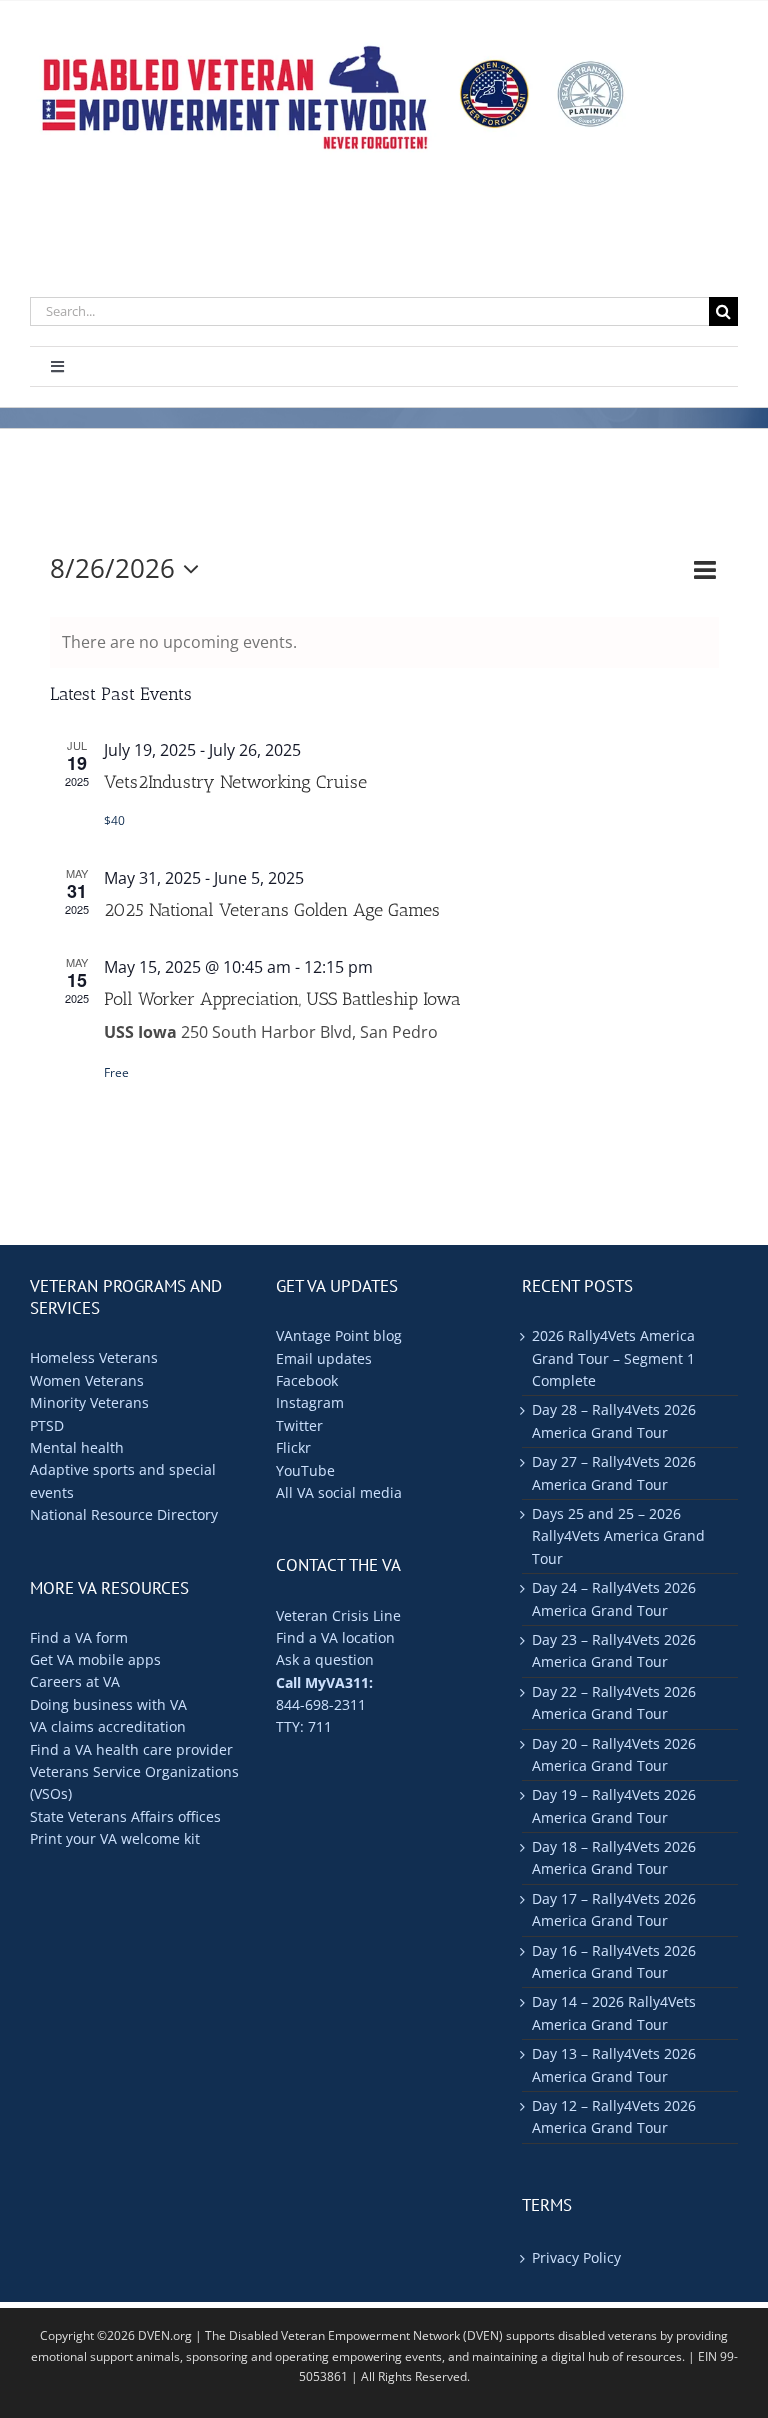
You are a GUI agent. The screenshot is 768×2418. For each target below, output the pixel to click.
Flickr (293, 1447)
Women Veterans (87, 1380)
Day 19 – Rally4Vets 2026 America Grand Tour (614, 1805)
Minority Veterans (89, 1402)
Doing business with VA (108, 1704)
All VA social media (339, 1492)
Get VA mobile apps (95, 1659)
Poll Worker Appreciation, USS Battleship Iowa (282, 999)
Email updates (324, 1358)
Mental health (77, 1447)
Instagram (310, 1402)
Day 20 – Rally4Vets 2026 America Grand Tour (614, 1754)
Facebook (307, 1380)
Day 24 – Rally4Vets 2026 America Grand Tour (614, 1598)
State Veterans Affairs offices (125, 1816)
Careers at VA (75, 1681)
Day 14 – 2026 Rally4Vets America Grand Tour (614, 2012)
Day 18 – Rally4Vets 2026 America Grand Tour (614, 1857)
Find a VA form (79, 1637)
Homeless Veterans (94, 1357)
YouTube (305, 1470)
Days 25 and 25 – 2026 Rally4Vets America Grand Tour (618, 1536)
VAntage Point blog (339, 1335)
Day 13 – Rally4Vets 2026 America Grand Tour (614, 2064)
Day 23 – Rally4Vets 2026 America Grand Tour (614, 1650)
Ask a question (325, 1659)
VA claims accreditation (108, 1726)
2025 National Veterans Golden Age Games (272, 910)
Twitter (299, 1425)
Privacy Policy (576, 2257)
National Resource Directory (124, 1514)
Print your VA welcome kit (115, 1838)
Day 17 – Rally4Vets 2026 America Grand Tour (614, 1909)
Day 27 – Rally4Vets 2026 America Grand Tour (614, 1472)
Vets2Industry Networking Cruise (235, 782)
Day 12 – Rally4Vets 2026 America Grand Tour (614, 2116)
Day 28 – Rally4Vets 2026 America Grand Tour (614, 1420)
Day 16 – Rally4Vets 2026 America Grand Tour (614, 1961)
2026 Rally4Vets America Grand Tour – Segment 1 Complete (613, 1358)
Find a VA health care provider (131, 1749)
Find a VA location (335, 1637)
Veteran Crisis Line (338, 1615)
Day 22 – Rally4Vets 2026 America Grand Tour (614, 1702)
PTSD (47, 1425)
